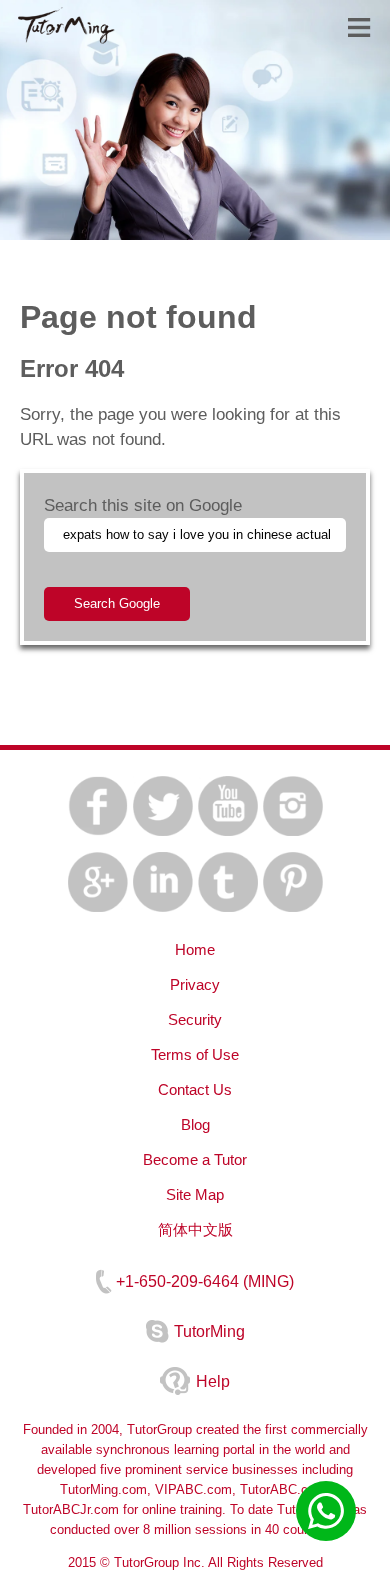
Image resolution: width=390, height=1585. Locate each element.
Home (195, 949)
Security (195, 1019)
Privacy (195, 984)
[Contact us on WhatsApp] (326, 1511)
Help (213, 1381)
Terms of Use (195, 1054)
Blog (195, 1124)
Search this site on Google (143, 505)
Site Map (195, 1194)
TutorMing (209, 1331)
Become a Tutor (195, 1159)
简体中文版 (195, 1229)
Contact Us (195, 1089)
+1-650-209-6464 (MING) (205, 1281)
